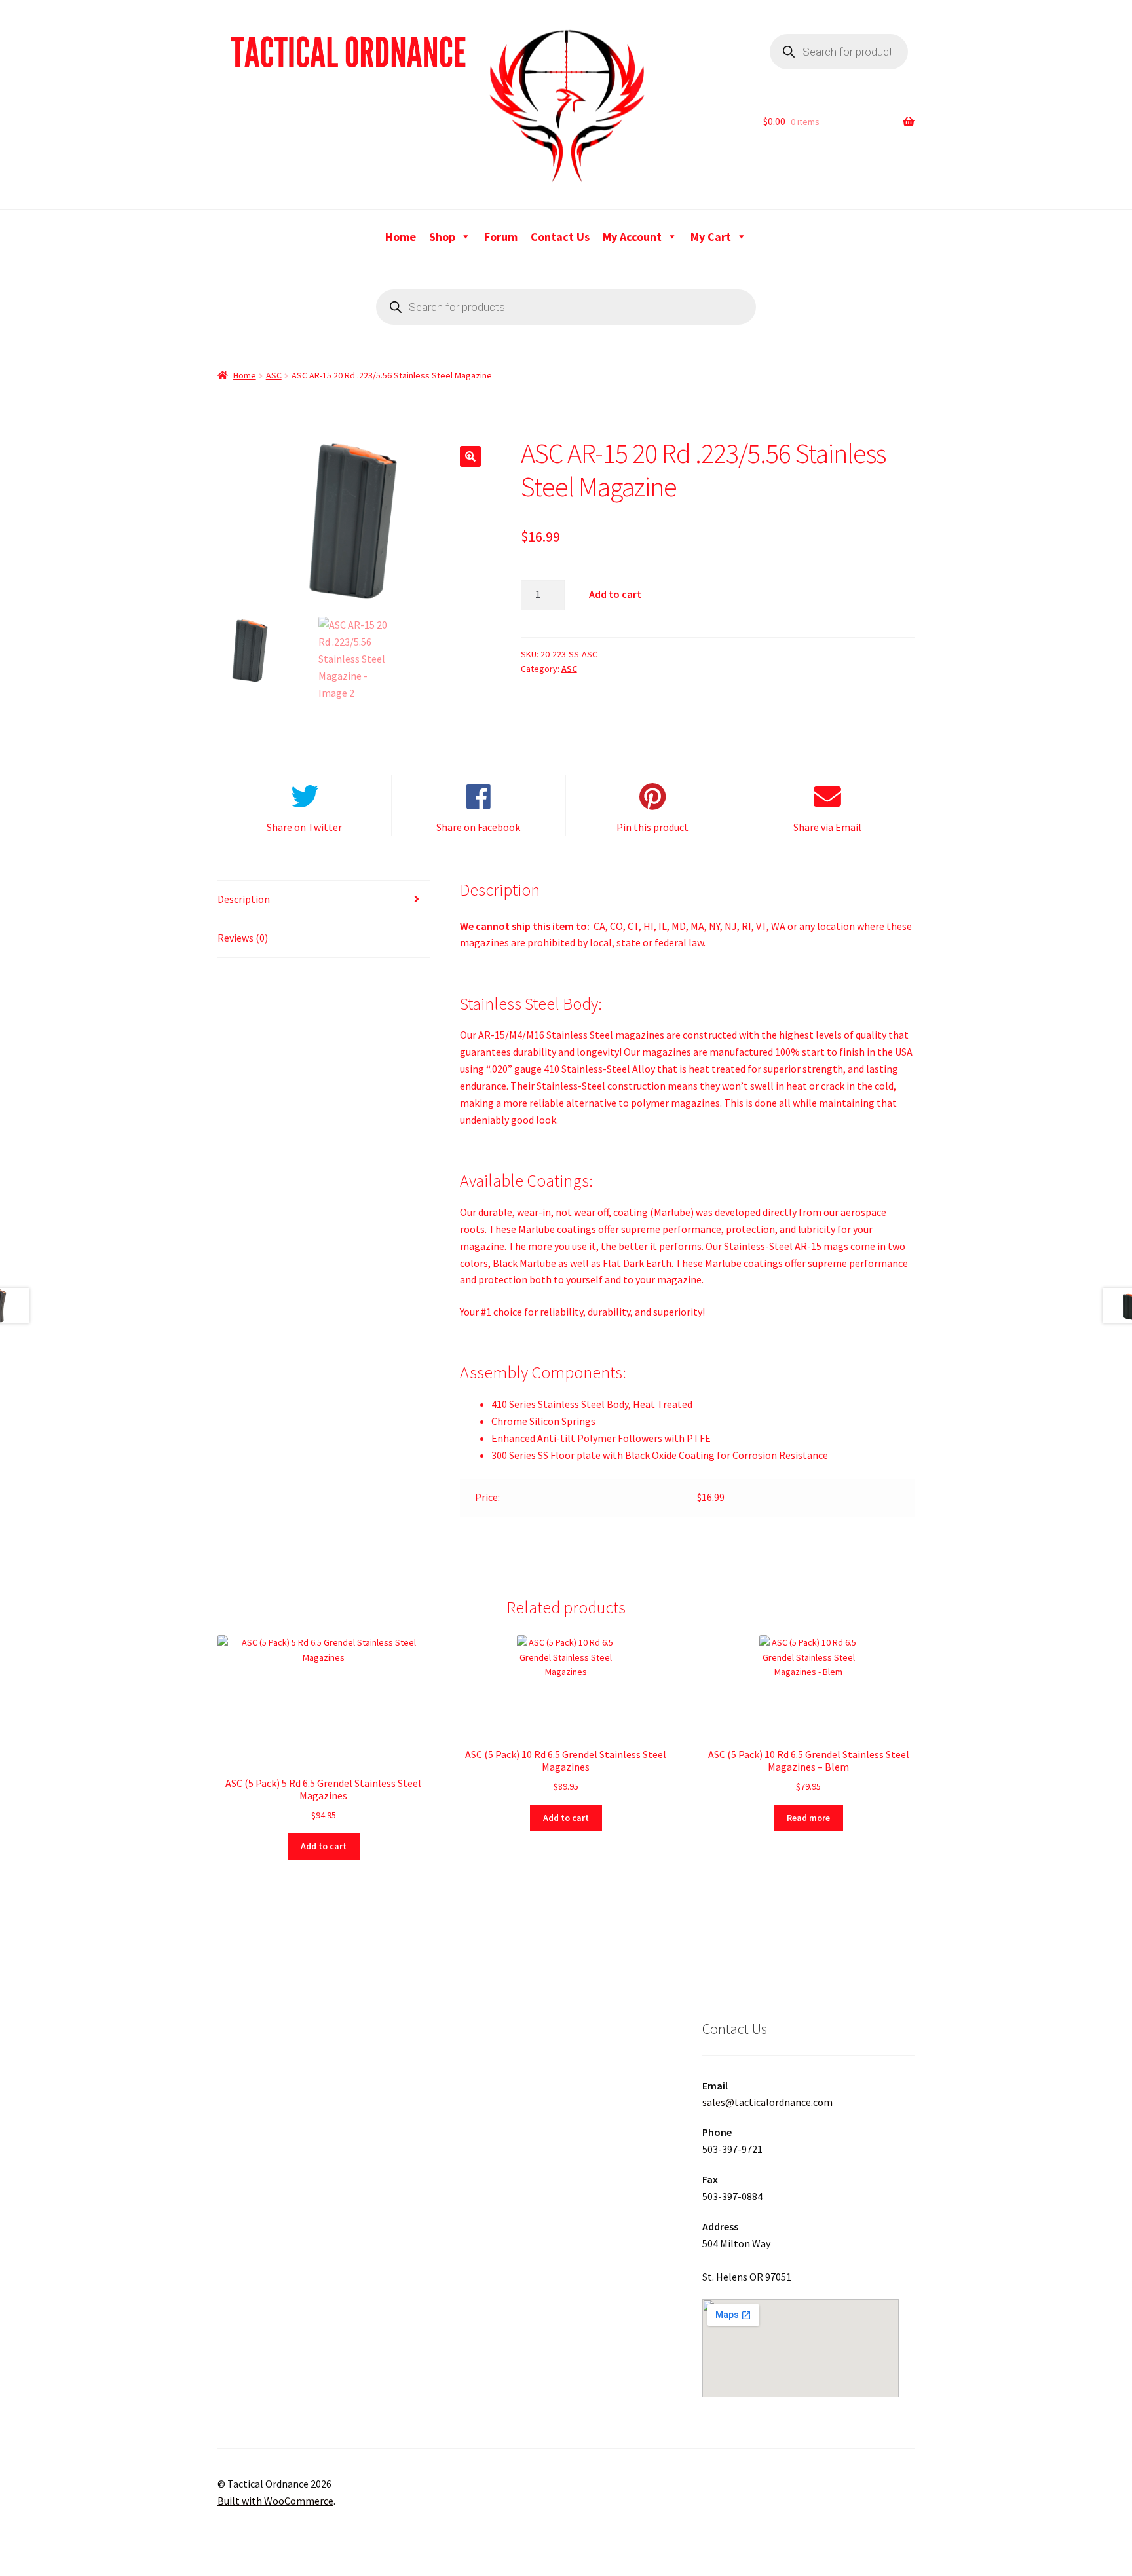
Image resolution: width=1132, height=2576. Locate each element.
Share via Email (827, 827)
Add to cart (615, 594)
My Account (632, 237)
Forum (501, 237)
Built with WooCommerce (275, 2501)
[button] (470, 456)
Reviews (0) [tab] (243, 938)
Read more (808, 1818)
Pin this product (652, 827)
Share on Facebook (478, 827)
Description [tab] (244, 899)
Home (401, 237)
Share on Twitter (304, 827)
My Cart (711, 237)
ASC (274, 375)
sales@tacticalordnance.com (767, 2102)
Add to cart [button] (324, 1846)
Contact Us (560, 237)
